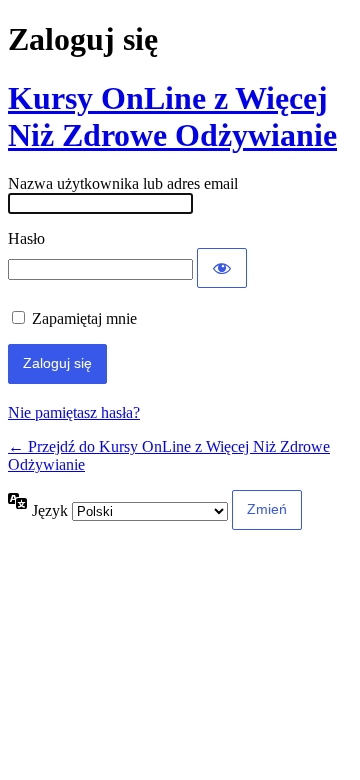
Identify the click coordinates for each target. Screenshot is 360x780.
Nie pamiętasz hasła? (74, 412)
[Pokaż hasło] (222, 268)
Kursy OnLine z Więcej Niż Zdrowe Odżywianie (172, 116)
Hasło (26, 238)
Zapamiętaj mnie (84, 318)
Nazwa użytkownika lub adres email (123, 183)
